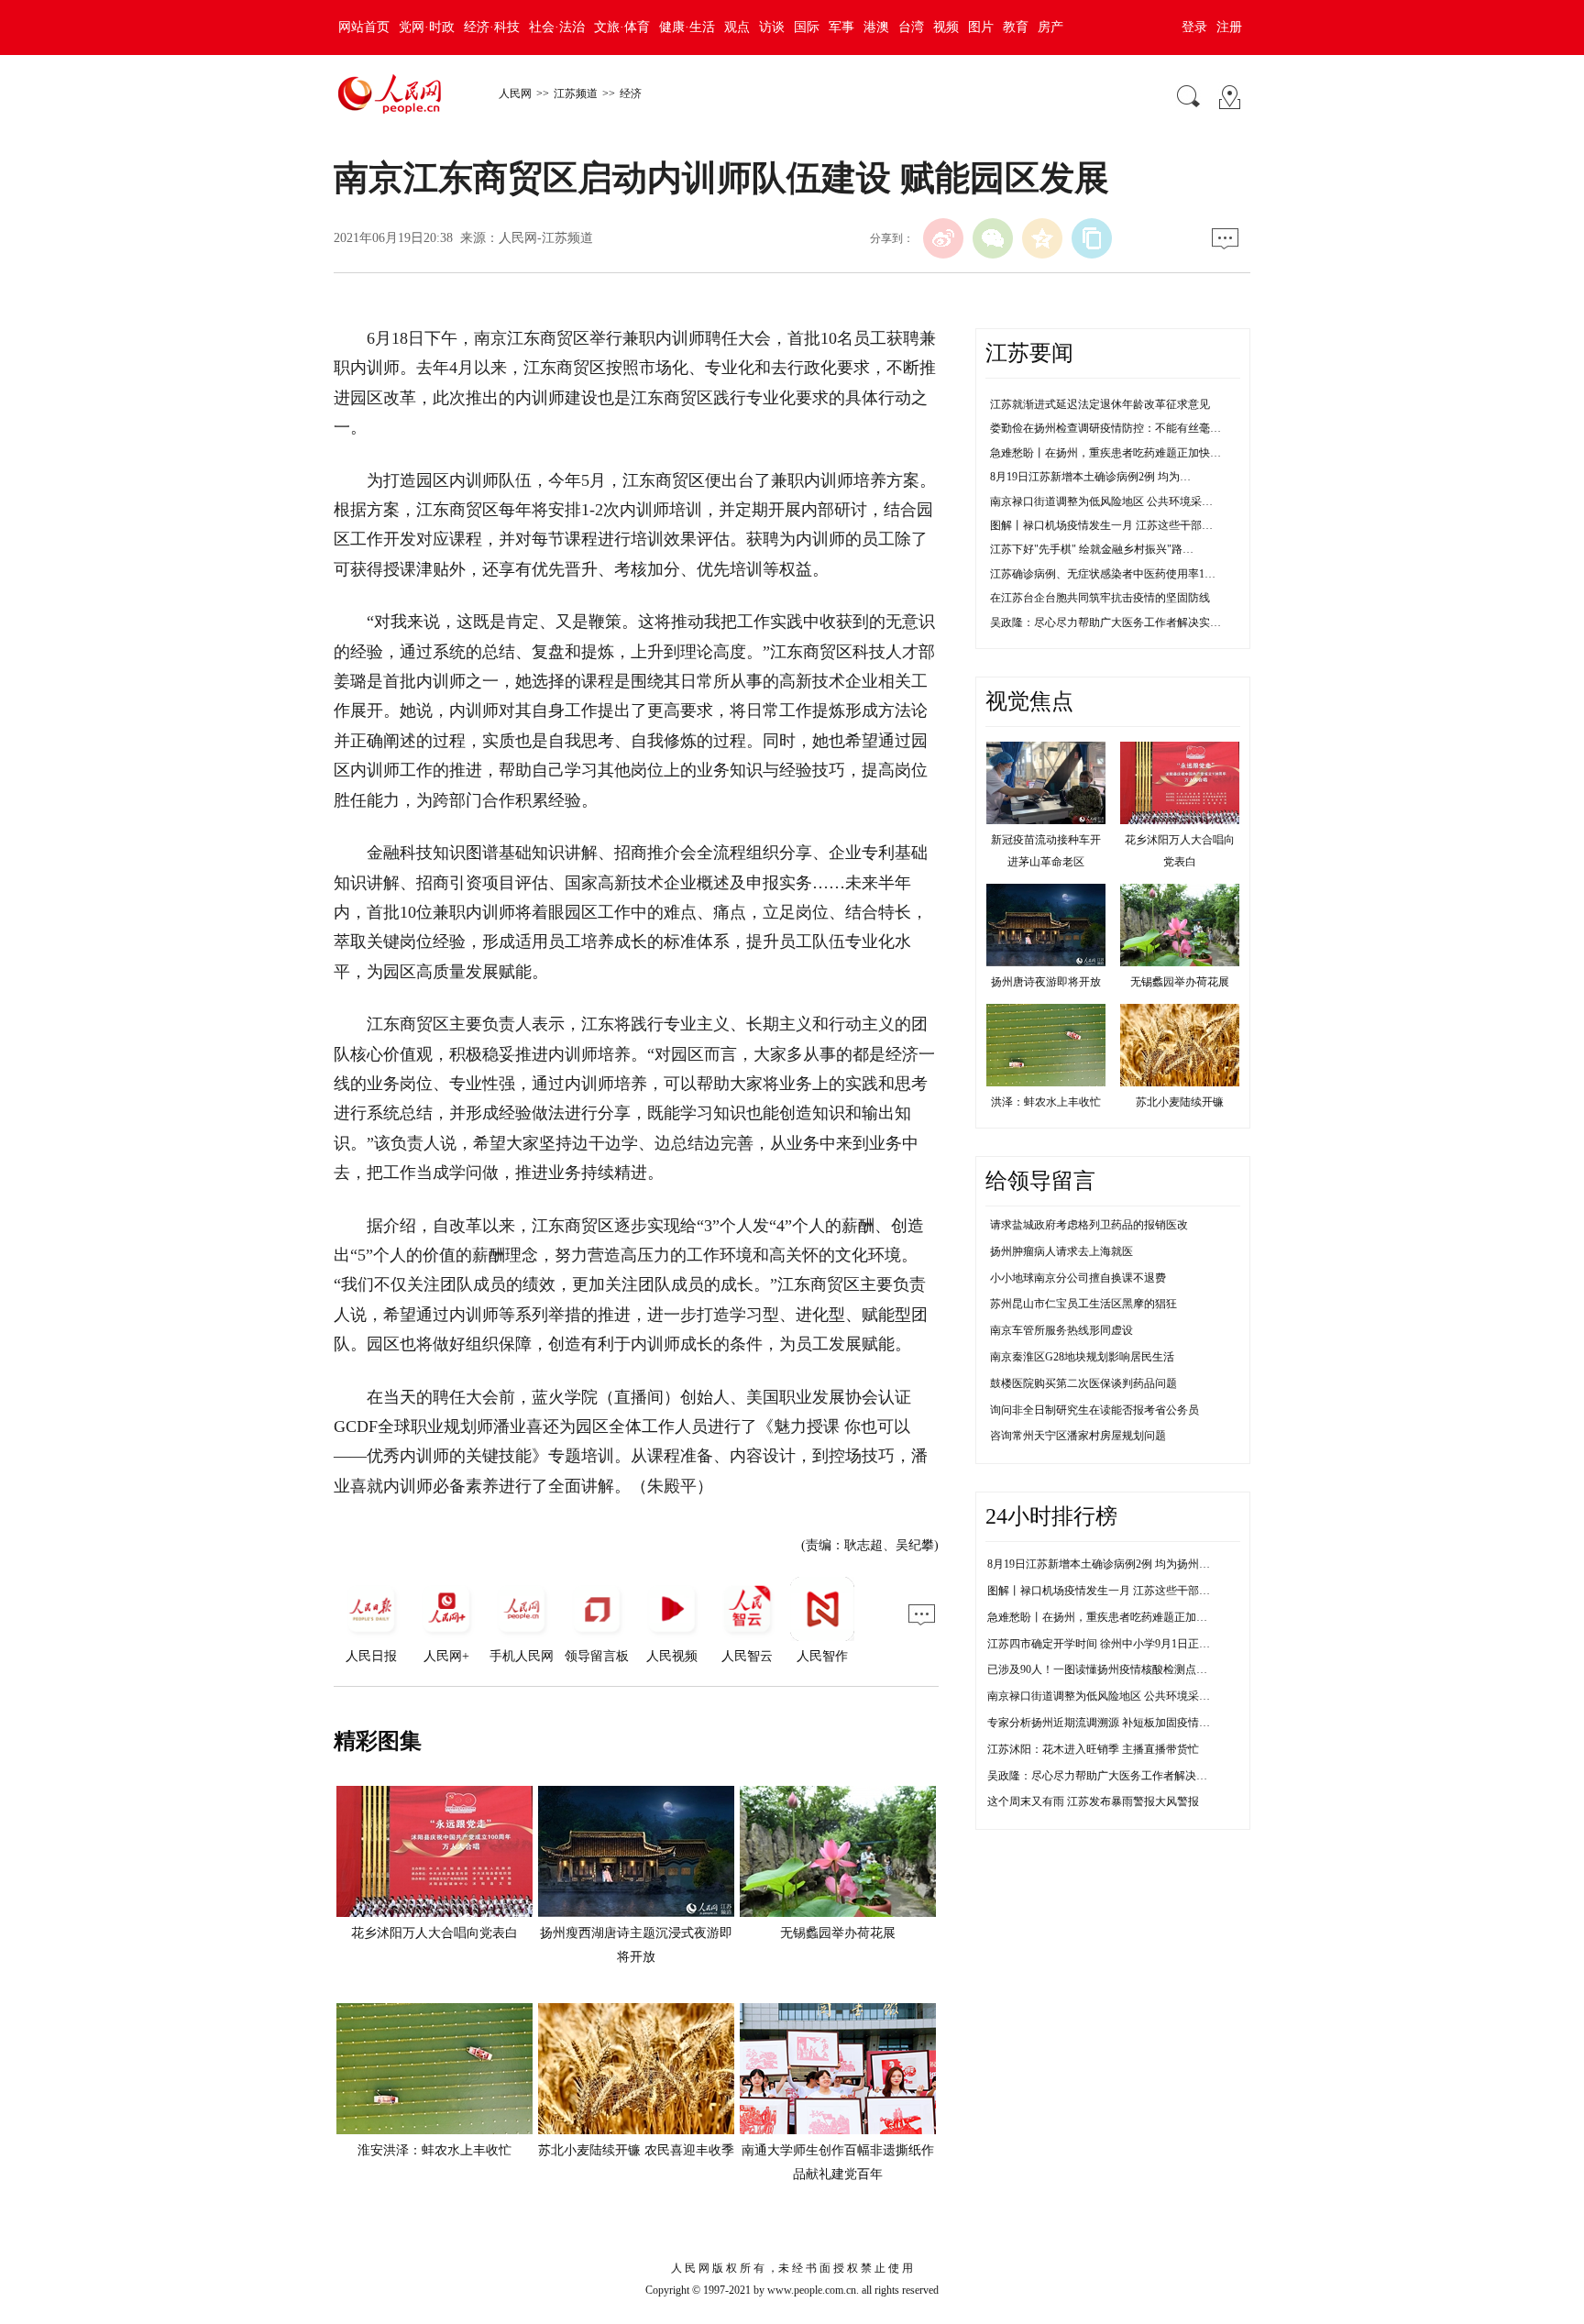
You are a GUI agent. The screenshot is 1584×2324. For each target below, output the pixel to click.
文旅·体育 (622, 27)
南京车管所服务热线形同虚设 (1061, 1330)
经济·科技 (492, 27)
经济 (631, 94)
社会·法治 (557, 27)
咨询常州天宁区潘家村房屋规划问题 (1078, 1436)
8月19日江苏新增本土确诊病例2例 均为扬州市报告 (1110, 1564)
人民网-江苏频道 (546, 238)
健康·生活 (687, 27)
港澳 (876, 27)
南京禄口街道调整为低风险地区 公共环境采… (1101, 501)
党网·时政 (427, 27)
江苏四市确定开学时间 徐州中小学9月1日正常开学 (1110, 1644)
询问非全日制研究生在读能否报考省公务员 (1094, 1410)
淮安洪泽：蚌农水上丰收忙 (434, 2150)
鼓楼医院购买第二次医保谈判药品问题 (1083, 1383)
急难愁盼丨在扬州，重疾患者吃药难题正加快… (1105, 453)
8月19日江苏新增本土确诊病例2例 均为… (1090, 477)
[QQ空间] (1042, 238)
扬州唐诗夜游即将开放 (1046, 982)
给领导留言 (1040, 1181)
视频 (946, 27)
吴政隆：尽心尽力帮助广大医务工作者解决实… (1105, 622)
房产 (1050, 27)
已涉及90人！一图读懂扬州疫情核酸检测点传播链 (1108, 1669)
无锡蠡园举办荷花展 (838, 1933)
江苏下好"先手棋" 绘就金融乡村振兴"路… (1092, 549)
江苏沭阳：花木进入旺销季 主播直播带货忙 (1093, 1749)
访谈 (772, 27)
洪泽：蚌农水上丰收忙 (1046, 1102)
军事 (841, 27)
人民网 (515, 94)
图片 (981, 27)
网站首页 (364, 27)
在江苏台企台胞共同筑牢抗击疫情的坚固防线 (1100, 598)
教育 (1016, 27)
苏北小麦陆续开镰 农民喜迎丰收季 (636, 2150)
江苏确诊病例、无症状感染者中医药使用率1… (1103, 574)
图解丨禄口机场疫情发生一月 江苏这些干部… (1101, 525)
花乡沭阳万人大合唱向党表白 (434, 1933)
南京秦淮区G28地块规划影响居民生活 (1082, 1357)
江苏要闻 (1029, 353)
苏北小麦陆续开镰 (1180, 1102)
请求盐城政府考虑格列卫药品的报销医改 (1089, 1225)
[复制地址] (1092, 238)
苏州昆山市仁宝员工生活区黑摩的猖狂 (1083, 1304)
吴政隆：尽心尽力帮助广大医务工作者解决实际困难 (1114, 1776)
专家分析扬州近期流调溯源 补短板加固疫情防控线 (1110, 1723)
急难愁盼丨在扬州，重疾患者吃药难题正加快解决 (1108, 1617)
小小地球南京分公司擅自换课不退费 (1078, 1278)
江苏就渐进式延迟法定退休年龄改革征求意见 (1100, 404)
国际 (807, 27)
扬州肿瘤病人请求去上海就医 (1061, 1251)
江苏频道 (576, 94)
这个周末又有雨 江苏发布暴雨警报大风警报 (1093, 1801)
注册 (1229, 27)
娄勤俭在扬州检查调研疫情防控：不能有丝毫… (1105, 428)
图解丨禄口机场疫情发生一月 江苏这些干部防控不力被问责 (1132, 1591)
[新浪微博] (943, 238)
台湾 (911, 27)
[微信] (993, 238)
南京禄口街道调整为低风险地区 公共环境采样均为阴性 (1121, 1696)
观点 (737, 27)
